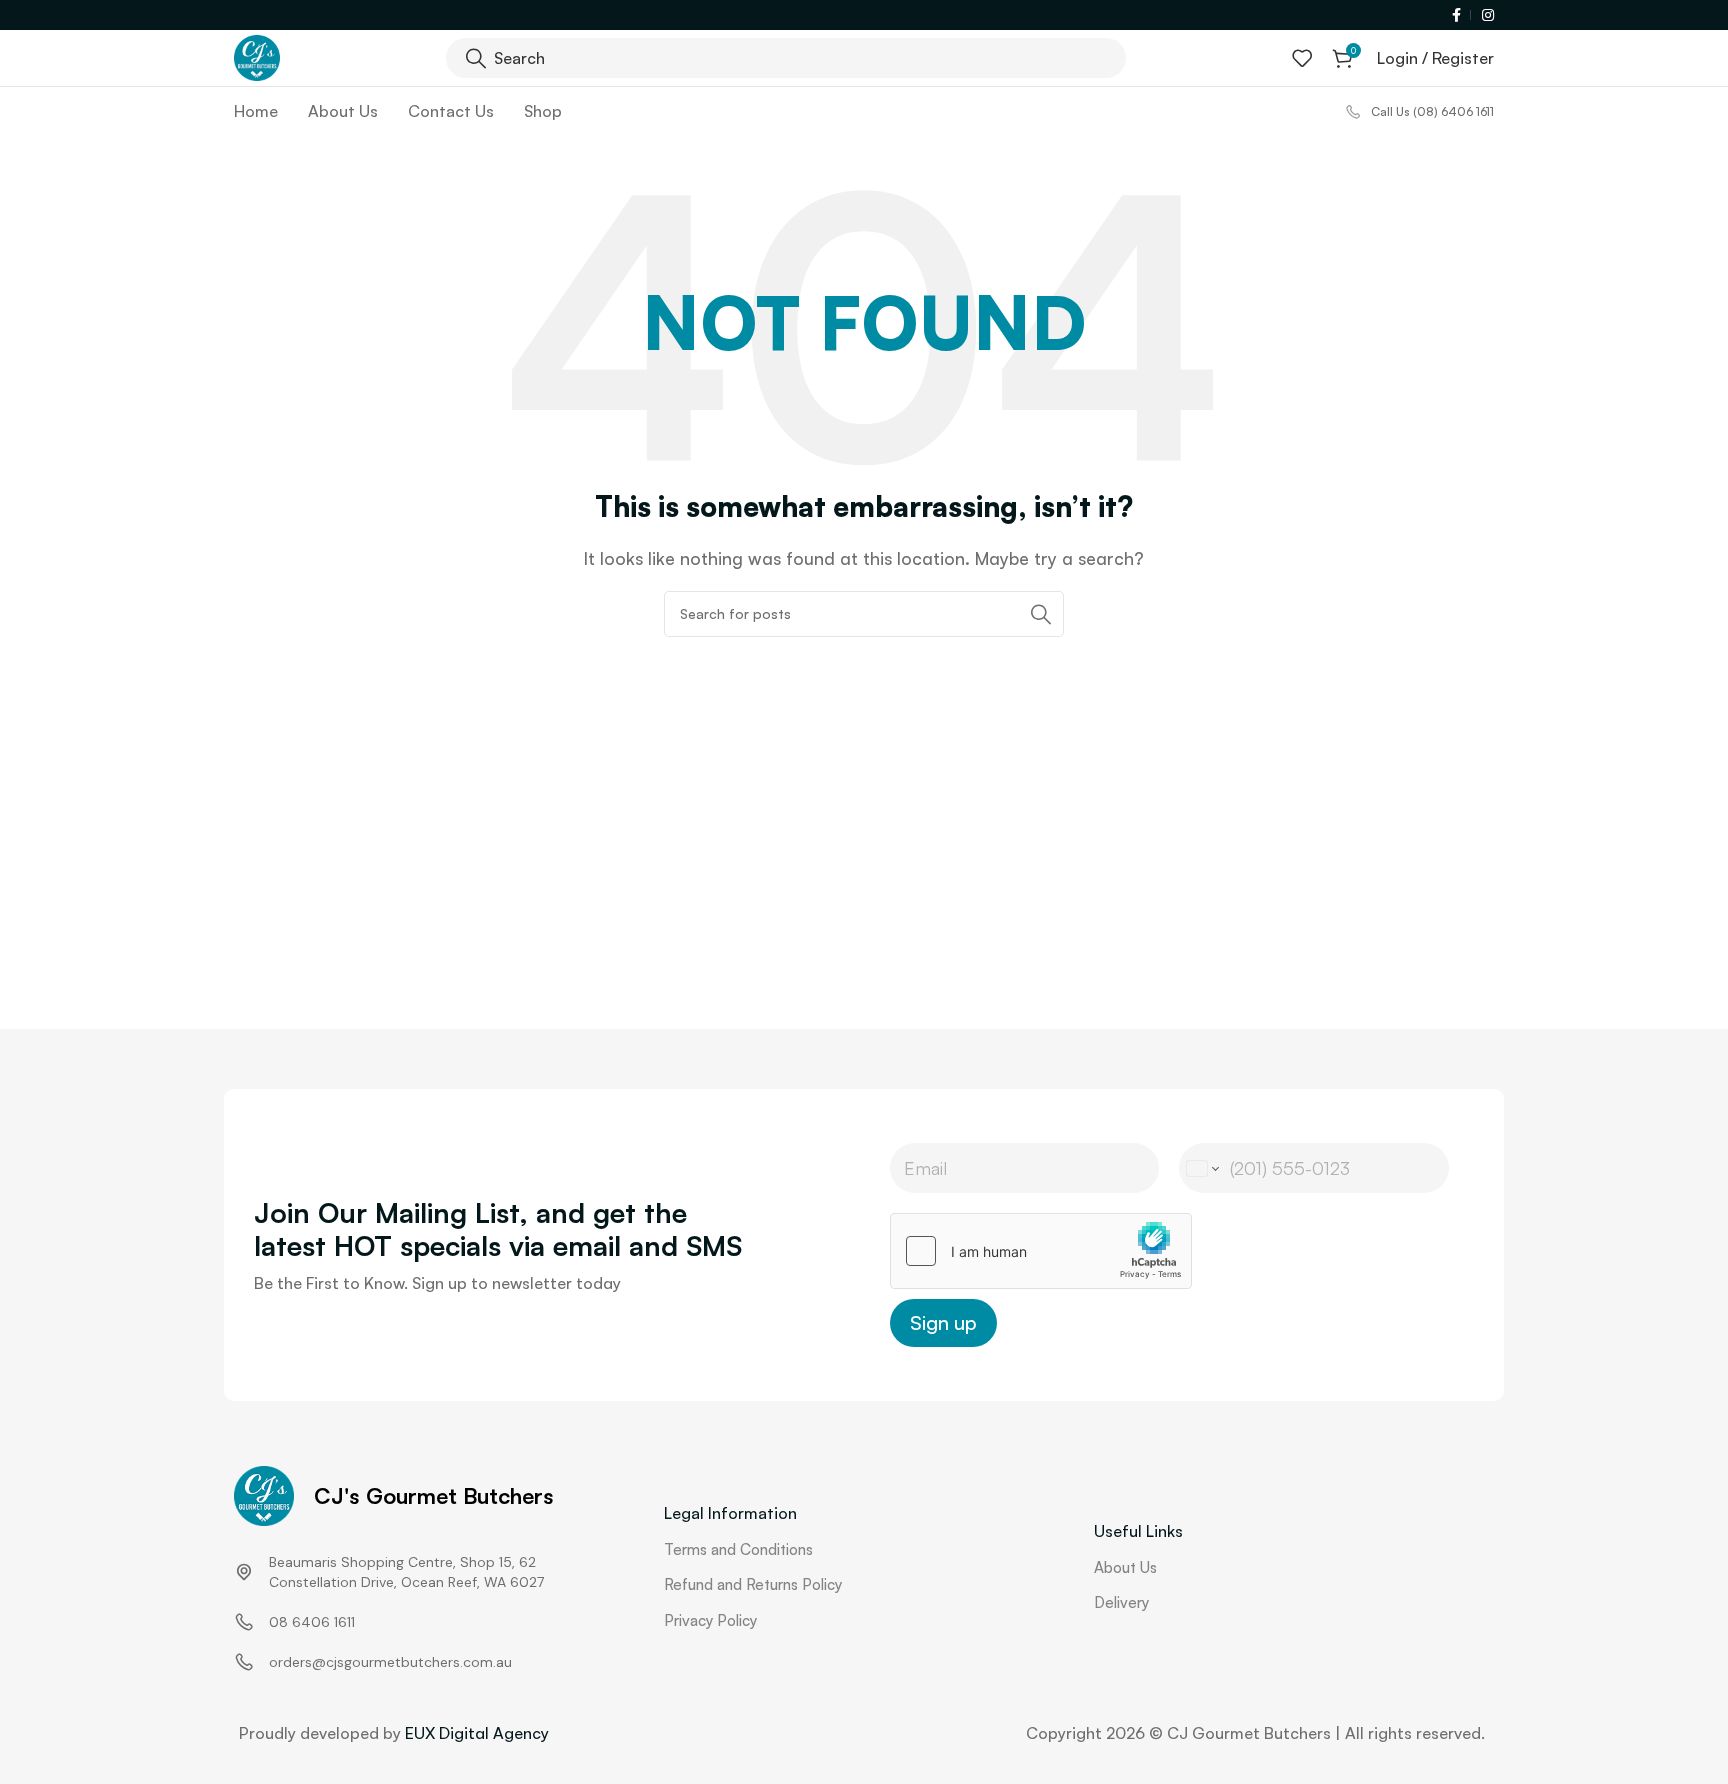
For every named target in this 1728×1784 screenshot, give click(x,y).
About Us (1125, 1567)
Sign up (943, 1322)
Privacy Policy (710, 1620)
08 (278, 1622)
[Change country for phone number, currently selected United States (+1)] (1201, 1168)
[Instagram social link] (1485, 15)
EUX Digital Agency (477, 1733)
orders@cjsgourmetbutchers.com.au (390, 1662)
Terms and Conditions (738, 1549)
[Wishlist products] (1302, 58)
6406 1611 (323, 1622)
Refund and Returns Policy (753, 1584)
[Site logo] (257, 56)
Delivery (1121, 1602)
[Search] (1041, 614)
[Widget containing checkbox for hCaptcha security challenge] (1041, 1251)
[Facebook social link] (1458, 15)
